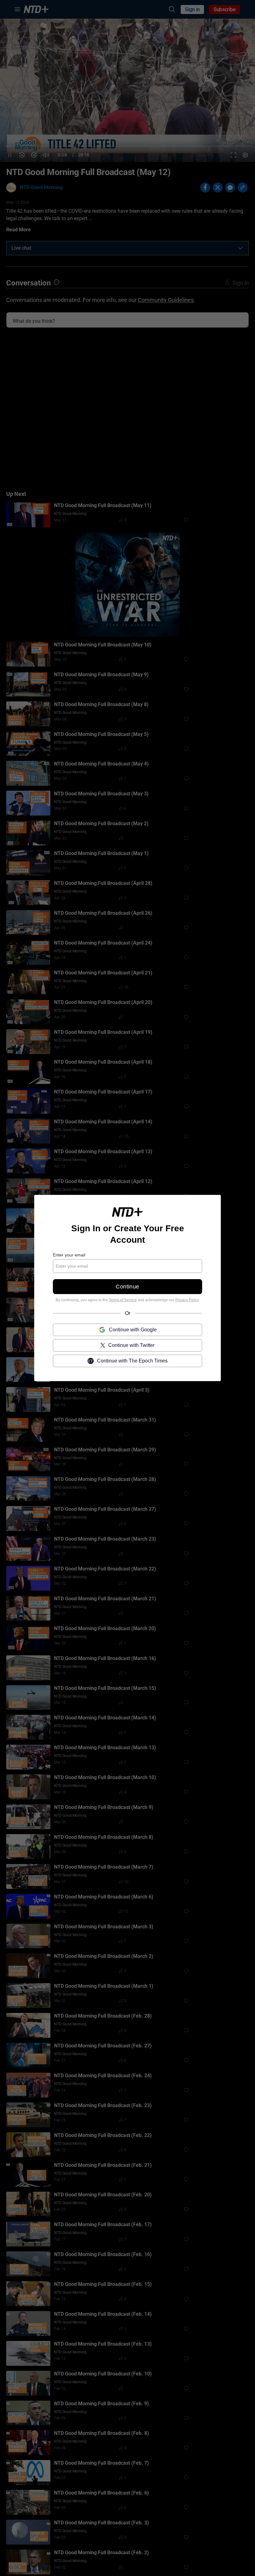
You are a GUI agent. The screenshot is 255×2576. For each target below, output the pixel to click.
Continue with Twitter (131, 1345)
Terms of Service (123, 1300)
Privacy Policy (187, 1300)
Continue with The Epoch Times (132, 1361)
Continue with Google (133, 1330)
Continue (127, 1287)
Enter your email (69, 1255)
